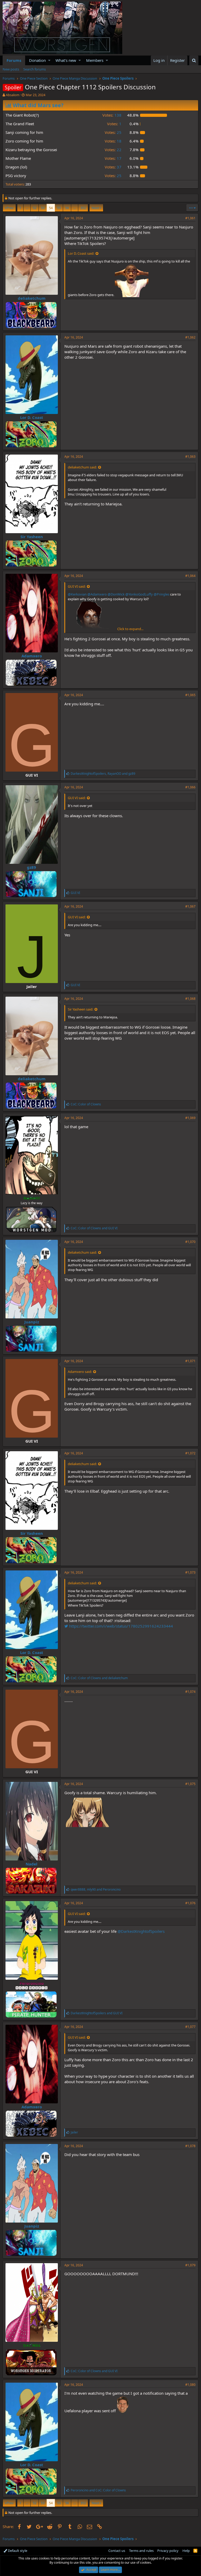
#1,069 (190, 1118)
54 (51, 208)
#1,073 (190, 1572)
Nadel (32, 1864)
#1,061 (190, 218)
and (94, 1228)
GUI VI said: (77, 586)
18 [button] (113, 141)
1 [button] (114, 124)
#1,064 (190, 576)
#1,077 (190, 2027)
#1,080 (190, 2385)
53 (43, 208)
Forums (14, 60)
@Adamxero (97, 594)
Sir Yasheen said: (80, 1009)
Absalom (13, 95)
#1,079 (190, 2265)
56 (67, 208)
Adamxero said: (80, 1372)
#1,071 (190, 1361)
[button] (49, 60)
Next (95, 208)
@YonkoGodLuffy (139, 594)
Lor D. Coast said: (81, 253)
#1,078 (190, 2146)
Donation (37, 60)
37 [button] (113, 167)
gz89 (32, 867)
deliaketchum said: (82, 467)
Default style (17, 2551)
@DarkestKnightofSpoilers (141, 1931)
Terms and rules (141, 2551)
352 (83, 208)
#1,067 (190, 906)
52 (35, 208)
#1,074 (190, 1692)
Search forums (35, 69)
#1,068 (190, 999)
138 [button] (112, 115)
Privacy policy (168, 2551)
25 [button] (113, 132)
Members (95, 60)
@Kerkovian (77, 594)
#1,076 (190, 1903)
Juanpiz (32, 1322)
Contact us (117, 2551)
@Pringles (161, 594)
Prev (10, 208)
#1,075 (190, 1784)
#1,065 (190, 695)
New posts (11, 69)
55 (59, 208)
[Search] (194, 60)
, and (103, 774)
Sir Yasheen (32, 537)
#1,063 (190, 457)
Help (186, 2551)
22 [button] (113, 150)
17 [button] (113, 158)
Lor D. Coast (32, 417)
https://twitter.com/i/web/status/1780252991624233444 (121, 1626)
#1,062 (190, 337)
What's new (66, 60)
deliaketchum (32, 298)
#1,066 (190, 787)
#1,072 (190, 1453)
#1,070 (190, 1242)
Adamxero (32, 656)
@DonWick (116, 594)
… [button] (27, 208)
